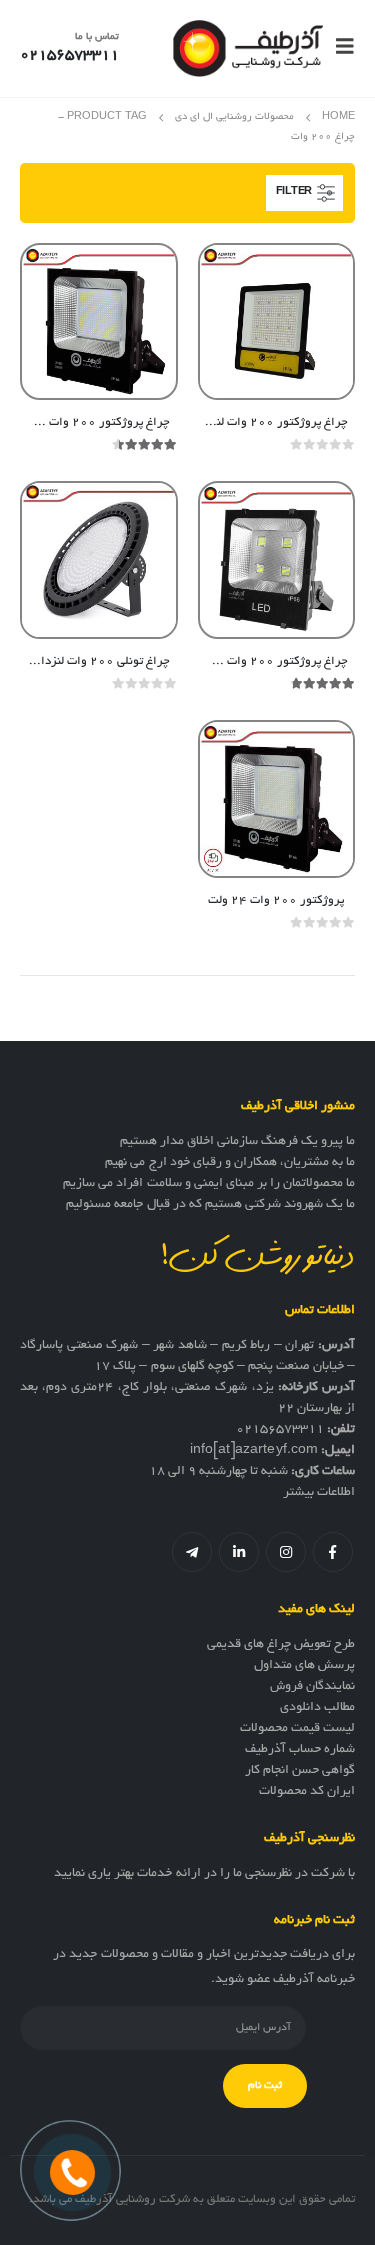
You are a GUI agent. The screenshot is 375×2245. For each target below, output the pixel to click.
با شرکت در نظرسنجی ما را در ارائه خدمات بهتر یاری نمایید (204, 1874)
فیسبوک (333, 1552)
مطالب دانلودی (317, 1708)
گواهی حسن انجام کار (300, 1771)
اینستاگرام (286, 1552)
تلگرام (192, 1552)
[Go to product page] (277, 322)
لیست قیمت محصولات (297, 1729)
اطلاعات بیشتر (319, 1493)
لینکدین (239, 1552)
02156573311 (280, 1430)
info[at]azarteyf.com (254, 1451)
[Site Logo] (248, 48)
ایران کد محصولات (307, 1792)
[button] (339, 48)
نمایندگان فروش (312, 1687)
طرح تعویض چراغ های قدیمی (281, 1645)
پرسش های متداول (304, 1666)
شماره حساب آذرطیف (300, 1750)
